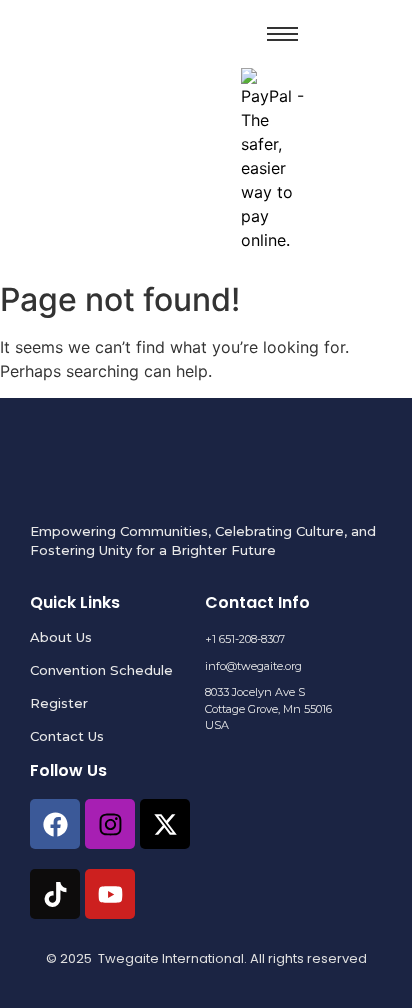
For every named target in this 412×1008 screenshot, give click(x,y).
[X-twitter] (165, 824)
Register (59, 703)
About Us (61, 637)
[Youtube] (110, 894)
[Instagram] (110, 824)
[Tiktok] (55, 894)
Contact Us (67, 736)
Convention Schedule (101, 670)
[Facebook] (55, 824)
